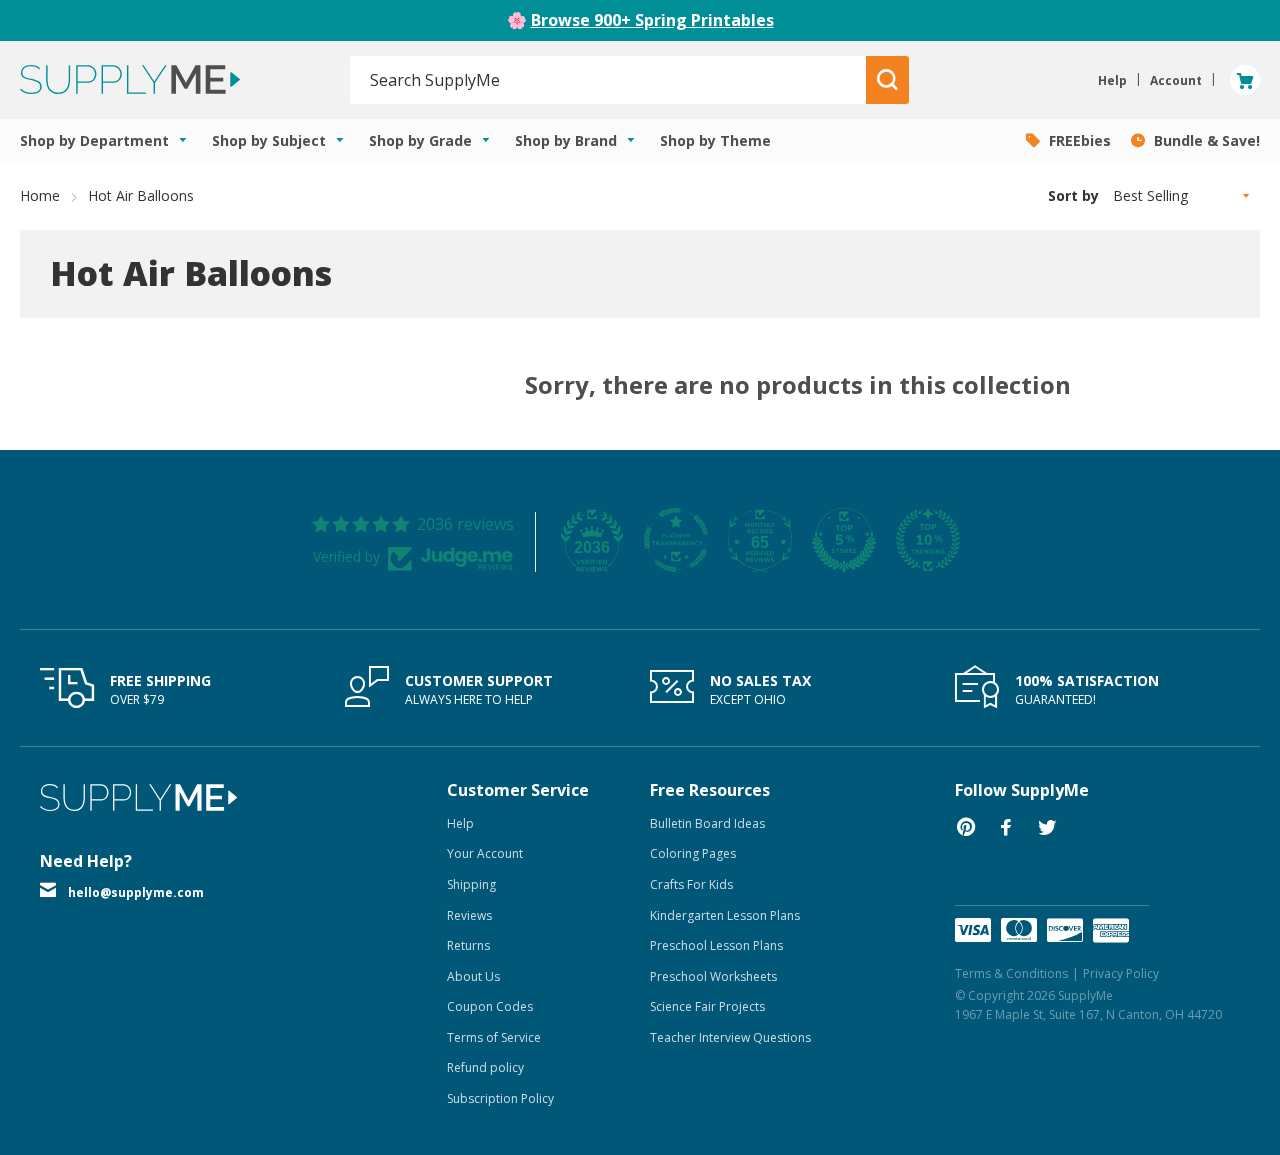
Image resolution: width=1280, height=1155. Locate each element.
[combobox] (608, 80)
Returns (468, 945)
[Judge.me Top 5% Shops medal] (844, 540)
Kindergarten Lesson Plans (725, 915)
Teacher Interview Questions (730, 1037)
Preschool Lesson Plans (716, 945)
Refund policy (485, 1067)
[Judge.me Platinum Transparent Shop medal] (676, 540)
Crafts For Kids (691, 884)
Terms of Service (494, 1037)
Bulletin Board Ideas (707, 823)
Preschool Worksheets (713, 976)
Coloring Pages (693, 853)
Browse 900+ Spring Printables (652, 20)
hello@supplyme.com (136, 892)
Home (40, 195)
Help (460, 823)
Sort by (1073, 195)
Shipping (471, 884)
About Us (473, 976)
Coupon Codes (490, 1006)
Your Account (485, 853)
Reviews (469, 915)
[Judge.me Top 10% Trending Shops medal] (928, 540)
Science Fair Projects (707, 1006)
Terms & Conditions (1011, 973)
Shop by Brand (568, 140)
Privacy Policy (1121, 973)
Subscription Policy (500, 1098)
